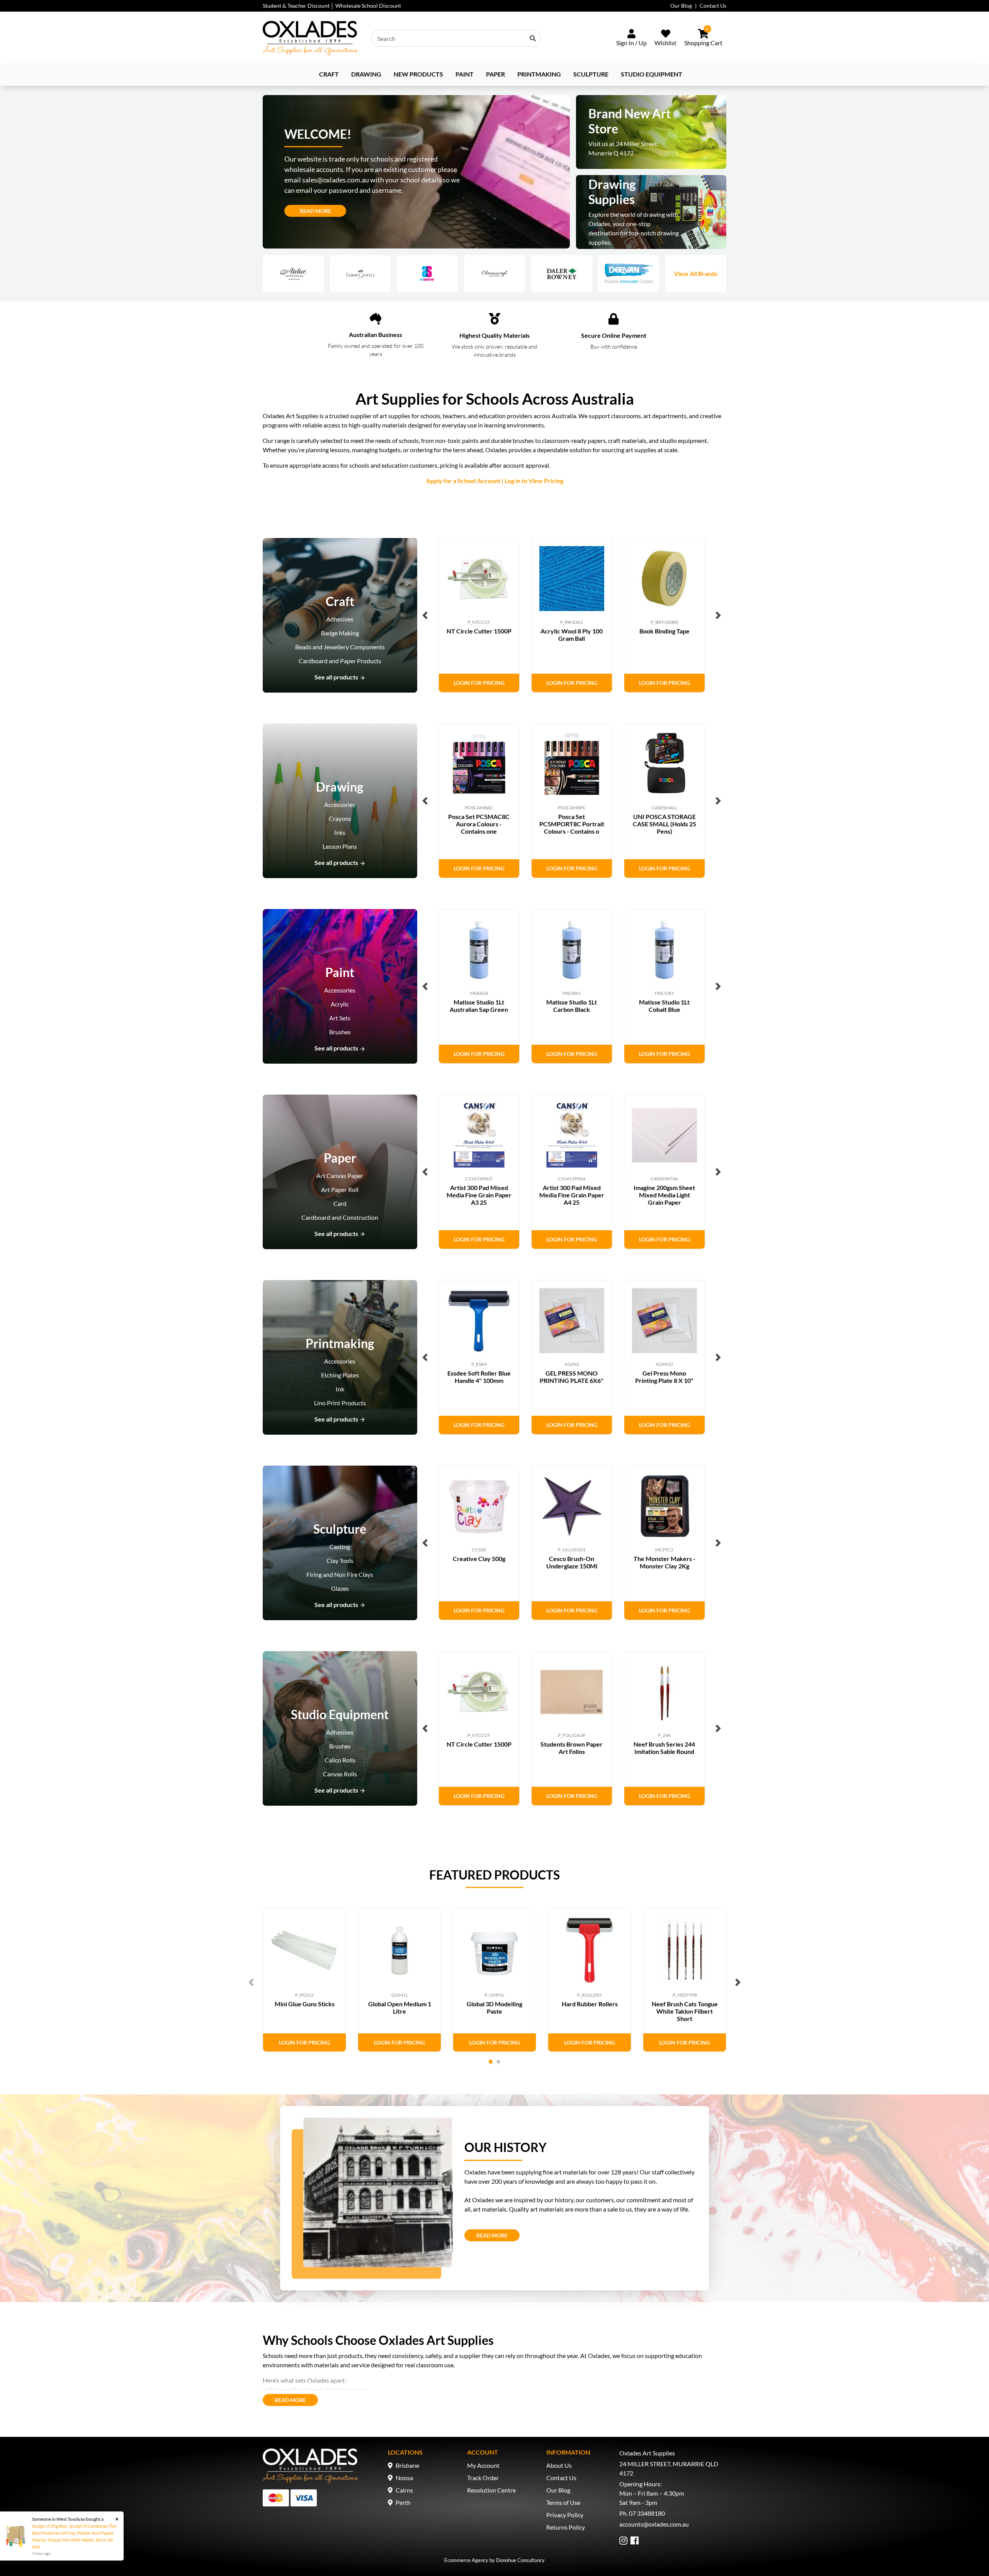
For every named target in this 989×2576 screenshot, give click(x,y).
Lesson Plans (340, 846)
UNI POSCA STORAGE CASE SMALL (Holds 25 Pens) (664, 824)
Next (718, 615)
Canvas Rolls (340, 1774)
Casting (340, 1547)
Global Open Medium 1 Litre (400, 2007)
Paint (465, 74)
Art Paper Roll (340, 1189)
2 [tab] (498, 2062)
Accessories (340, 804)
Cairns (404, 2490)
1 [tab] (491, 2062)
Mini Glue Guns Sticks (305, 2004)
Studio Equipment (652, 74)
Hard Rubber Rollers (590, 2004)
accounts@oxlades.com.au (654, 2524)
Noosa (404, 2478)
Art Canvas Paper (340, 1176)
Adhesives (340, 619)
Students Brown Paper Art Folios (572, 1748)
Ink (340, 1389)
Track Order (483, 2478)
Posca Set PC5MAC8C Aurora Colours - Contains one (479, 824)
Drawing (366, 74)
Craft (329, 74)
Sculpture (591, 74)
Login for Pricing (479, 683)
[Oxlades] (310, 38)
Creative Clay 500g (479, 1559)
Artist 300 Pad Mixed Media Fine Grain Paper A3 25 (479, 1195)
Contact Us (713, 6)
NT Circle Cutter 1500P (479, 631)
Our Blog (681, 6)
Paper (495, 74)
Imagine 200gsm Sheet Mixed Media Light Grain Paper (664, 1195)
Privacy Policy (565, 2515)
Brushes (340, 1032)
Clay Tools (340, 1560)
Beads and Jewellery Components (340, 647)
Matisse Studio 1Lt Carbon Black (572, 1006)
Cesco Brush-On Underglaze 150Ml (572, 1562)
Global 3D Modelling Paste (494, 2007)
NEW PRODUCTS (418, 74)
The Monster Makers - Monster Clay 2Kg (664, 1562)
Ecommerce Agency (466, 2560)
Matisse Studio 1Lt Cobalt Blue (664, 1006)
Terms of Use (563, 2502)
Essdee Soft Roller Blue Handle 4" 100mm (479, 1377)
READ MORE (498, 2235)
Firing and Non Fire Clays (340, 1574)
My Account (483, 2465)
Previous (425, 615)
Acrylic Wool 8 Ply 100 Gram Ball (572, 635)
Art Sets (340, 1018)
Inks (340, 832)
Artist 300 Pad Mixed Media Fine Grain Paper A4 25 (572, 1195)
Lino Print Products (340, 1403)
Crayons (340, 818)
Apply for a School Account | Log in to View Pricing (495, 481)
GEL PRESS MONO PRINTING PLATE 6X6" (572, 1377)
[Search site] (533, 38)
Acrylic (340, 1004)
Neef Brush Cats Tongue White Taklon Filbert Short (685, 2011)
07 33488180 (647, 2513)
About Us (559, 2465)
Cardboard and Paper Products (340, 661)
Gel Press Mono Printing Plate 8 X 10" (664, 1377)
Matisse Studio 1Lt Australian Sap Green (479, 1006)
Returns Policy (566, 2527)
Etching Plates (340, 1375)
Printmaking (539, 74)
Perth (403, 2502)
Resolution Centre (491, 2490)
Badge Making (340, 633)
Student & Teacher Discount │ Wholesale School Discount (332, 6)
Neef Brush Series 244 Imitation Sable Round (664, 1748)
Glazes (340, 1588)
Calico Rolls (340, 1760)
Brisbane (407, 2465)
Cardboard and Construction (340, 1217)
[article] (479, 615)
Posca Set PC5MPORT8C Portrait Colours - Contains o (572, 824)
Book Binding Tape (664, 631)
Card (340, 1203)
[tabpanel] (304, 1980)
